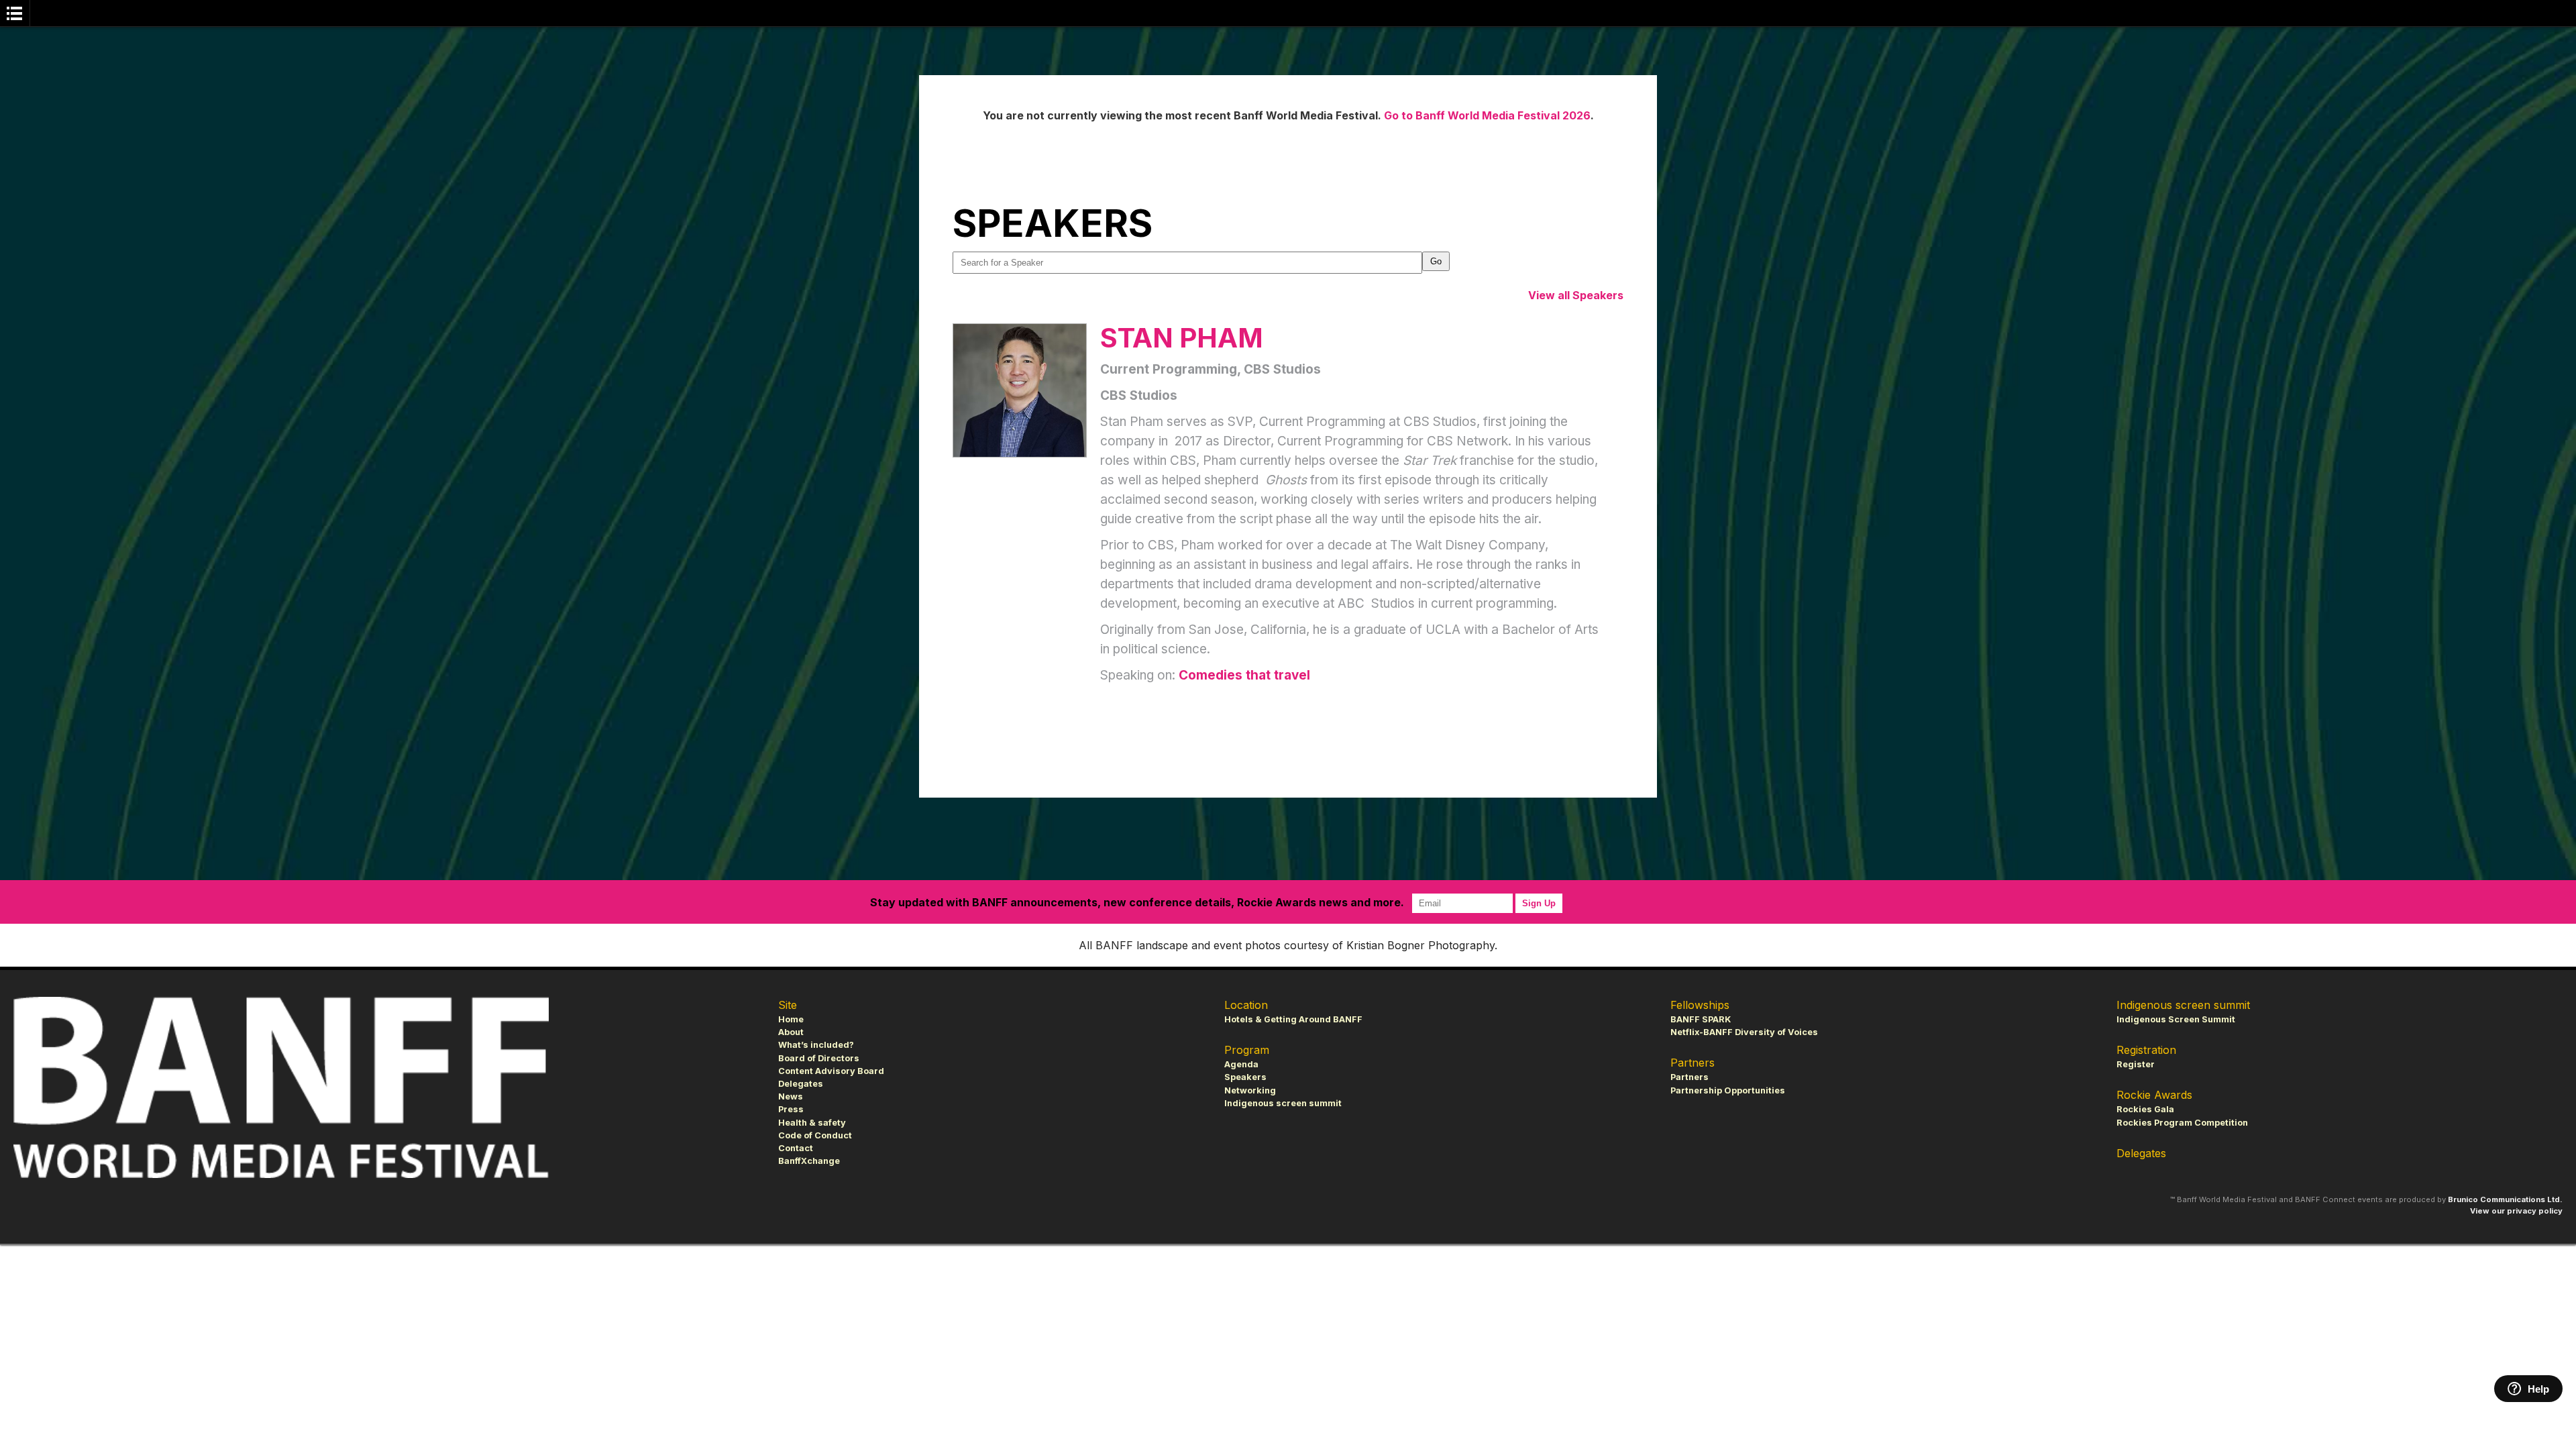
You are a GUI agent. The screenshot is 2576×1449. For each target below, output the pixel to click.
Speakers (1245, 1077)
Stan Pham (1182, 338)
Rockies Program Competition (2182, 1123)
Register (2136, 1064)
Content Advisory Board (831, 1071)
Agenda (1241, 1064)
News (791, 1096)
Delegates (801, 1084)
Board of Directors (819, 1058)
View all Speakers (1576, 295)
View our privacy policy (2516, 1211)
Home (791, 1019)
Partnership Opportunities (1728, 1090)
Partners (1689, 1077)
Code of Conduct (815, 1135)
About (791, 1032)
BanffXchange (809, 1161)
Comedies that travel (1244, 675)
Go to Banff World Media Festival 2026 (1487, 115)
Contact (796, 1148)
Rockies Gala (2145, 1109)
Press (791, 1109)
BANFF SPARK (1701, 1019)
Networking (1250, 1090)
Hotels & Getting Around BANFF (1293, 1019)
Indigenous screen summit (1283, 1103)
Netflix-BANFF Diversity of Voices (1744, 1032)
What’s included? (816, 1045)
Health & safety (812, 1123)
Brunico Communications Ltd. (2505, 1199)
